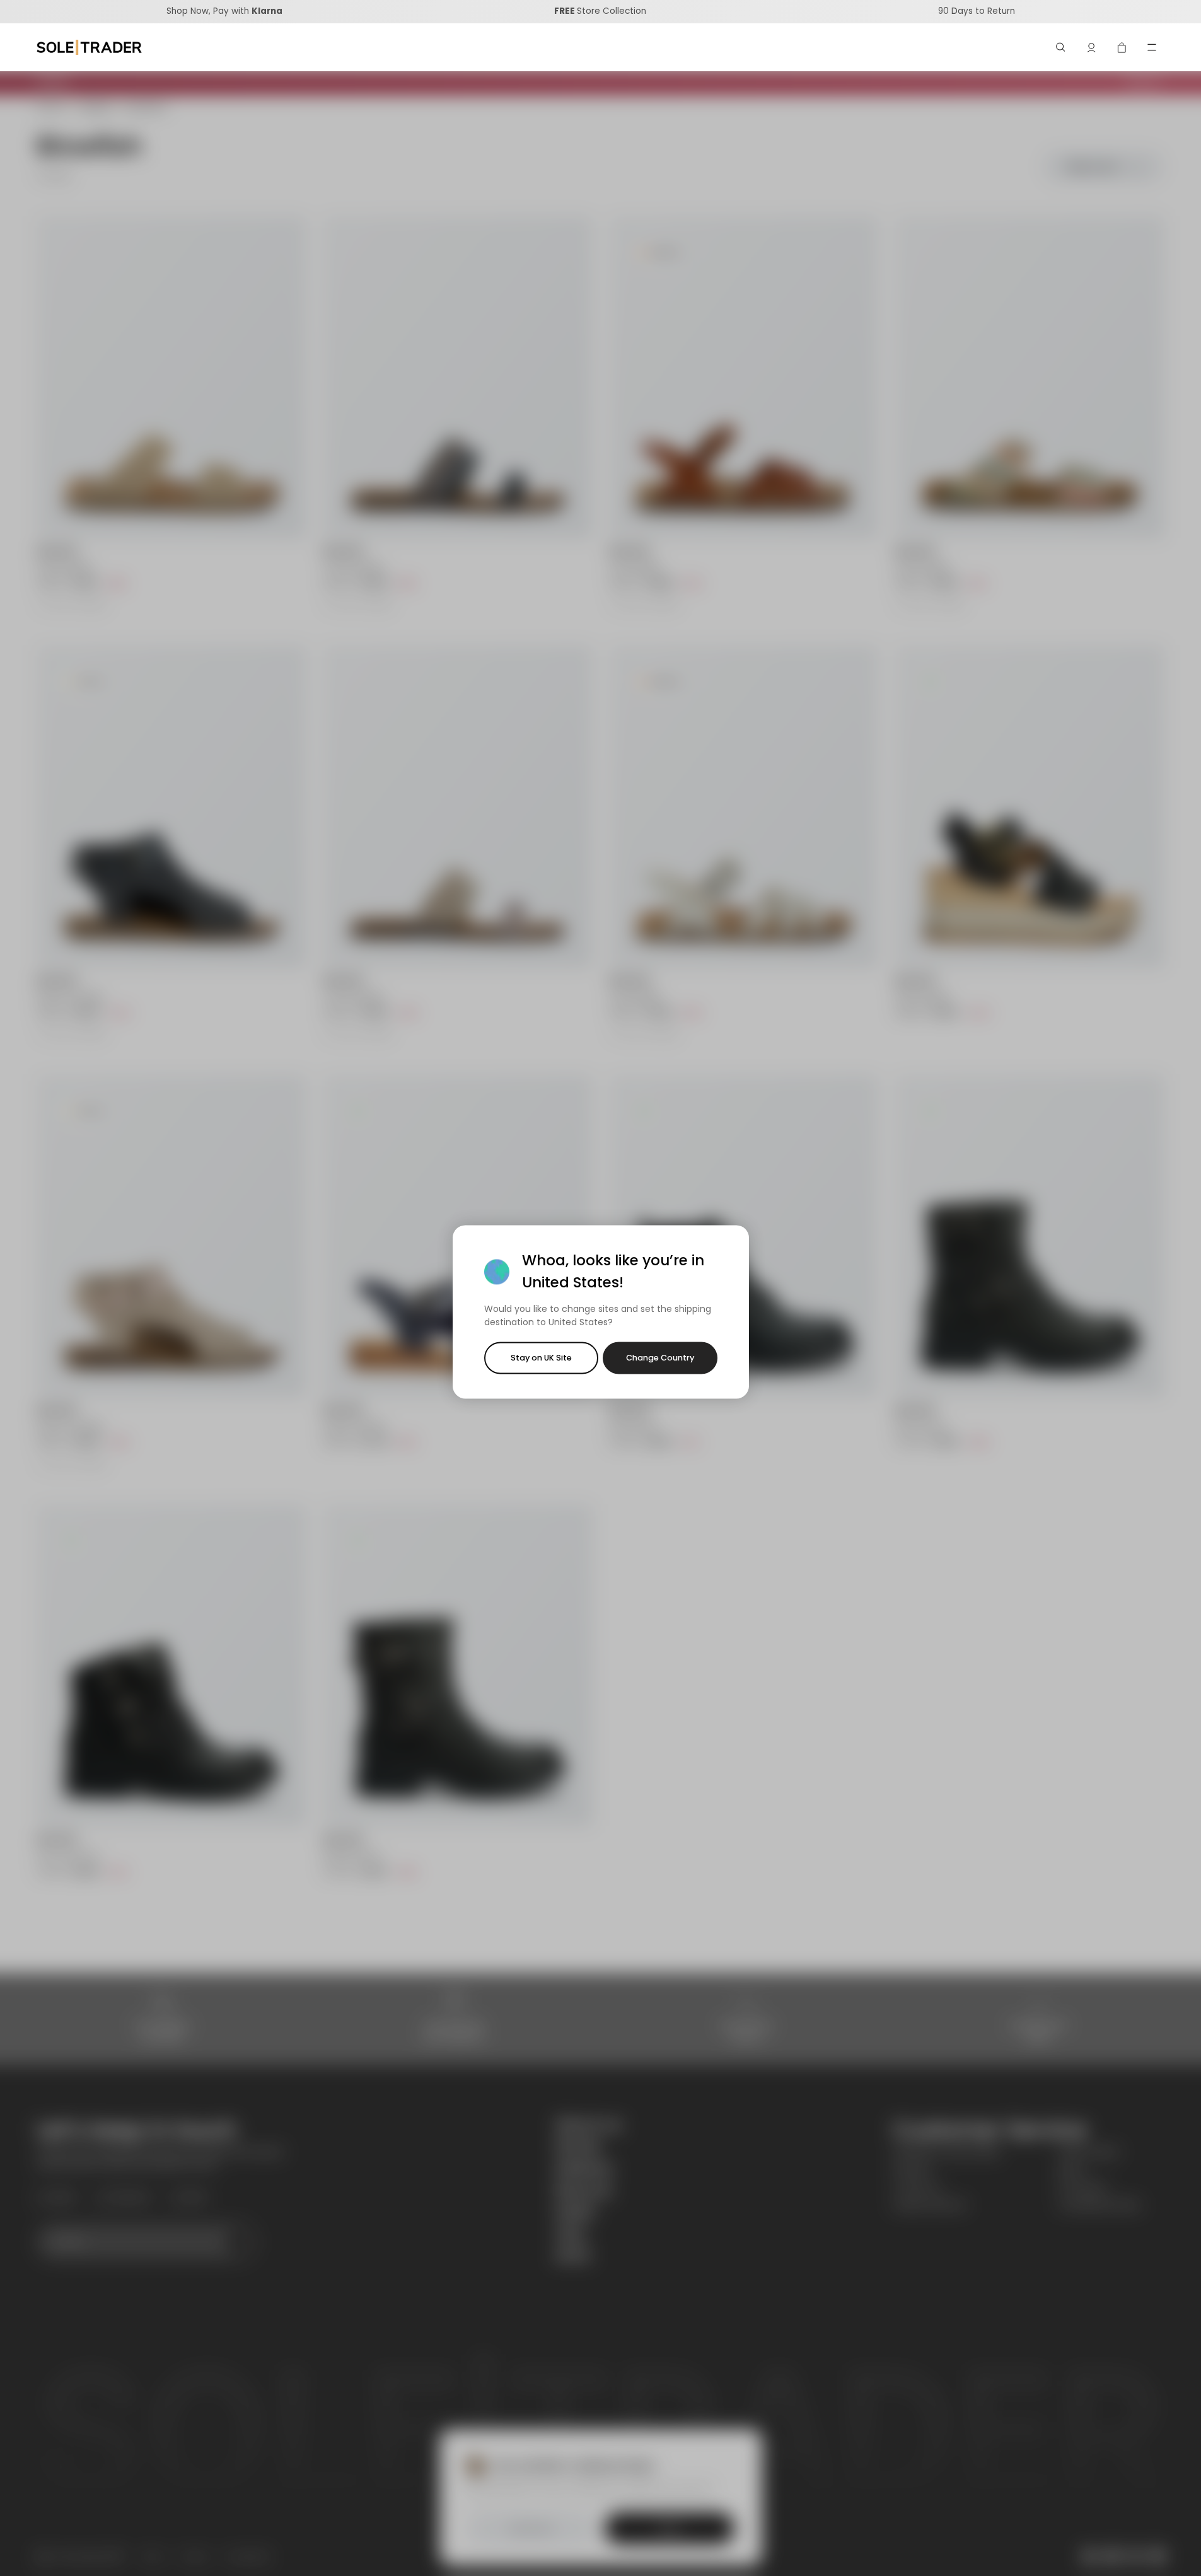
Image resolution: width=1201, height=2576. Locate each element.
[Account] (1091, 47)
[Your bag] (1122, 47)
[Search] (1061, 47)
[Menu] (1152, 47)
